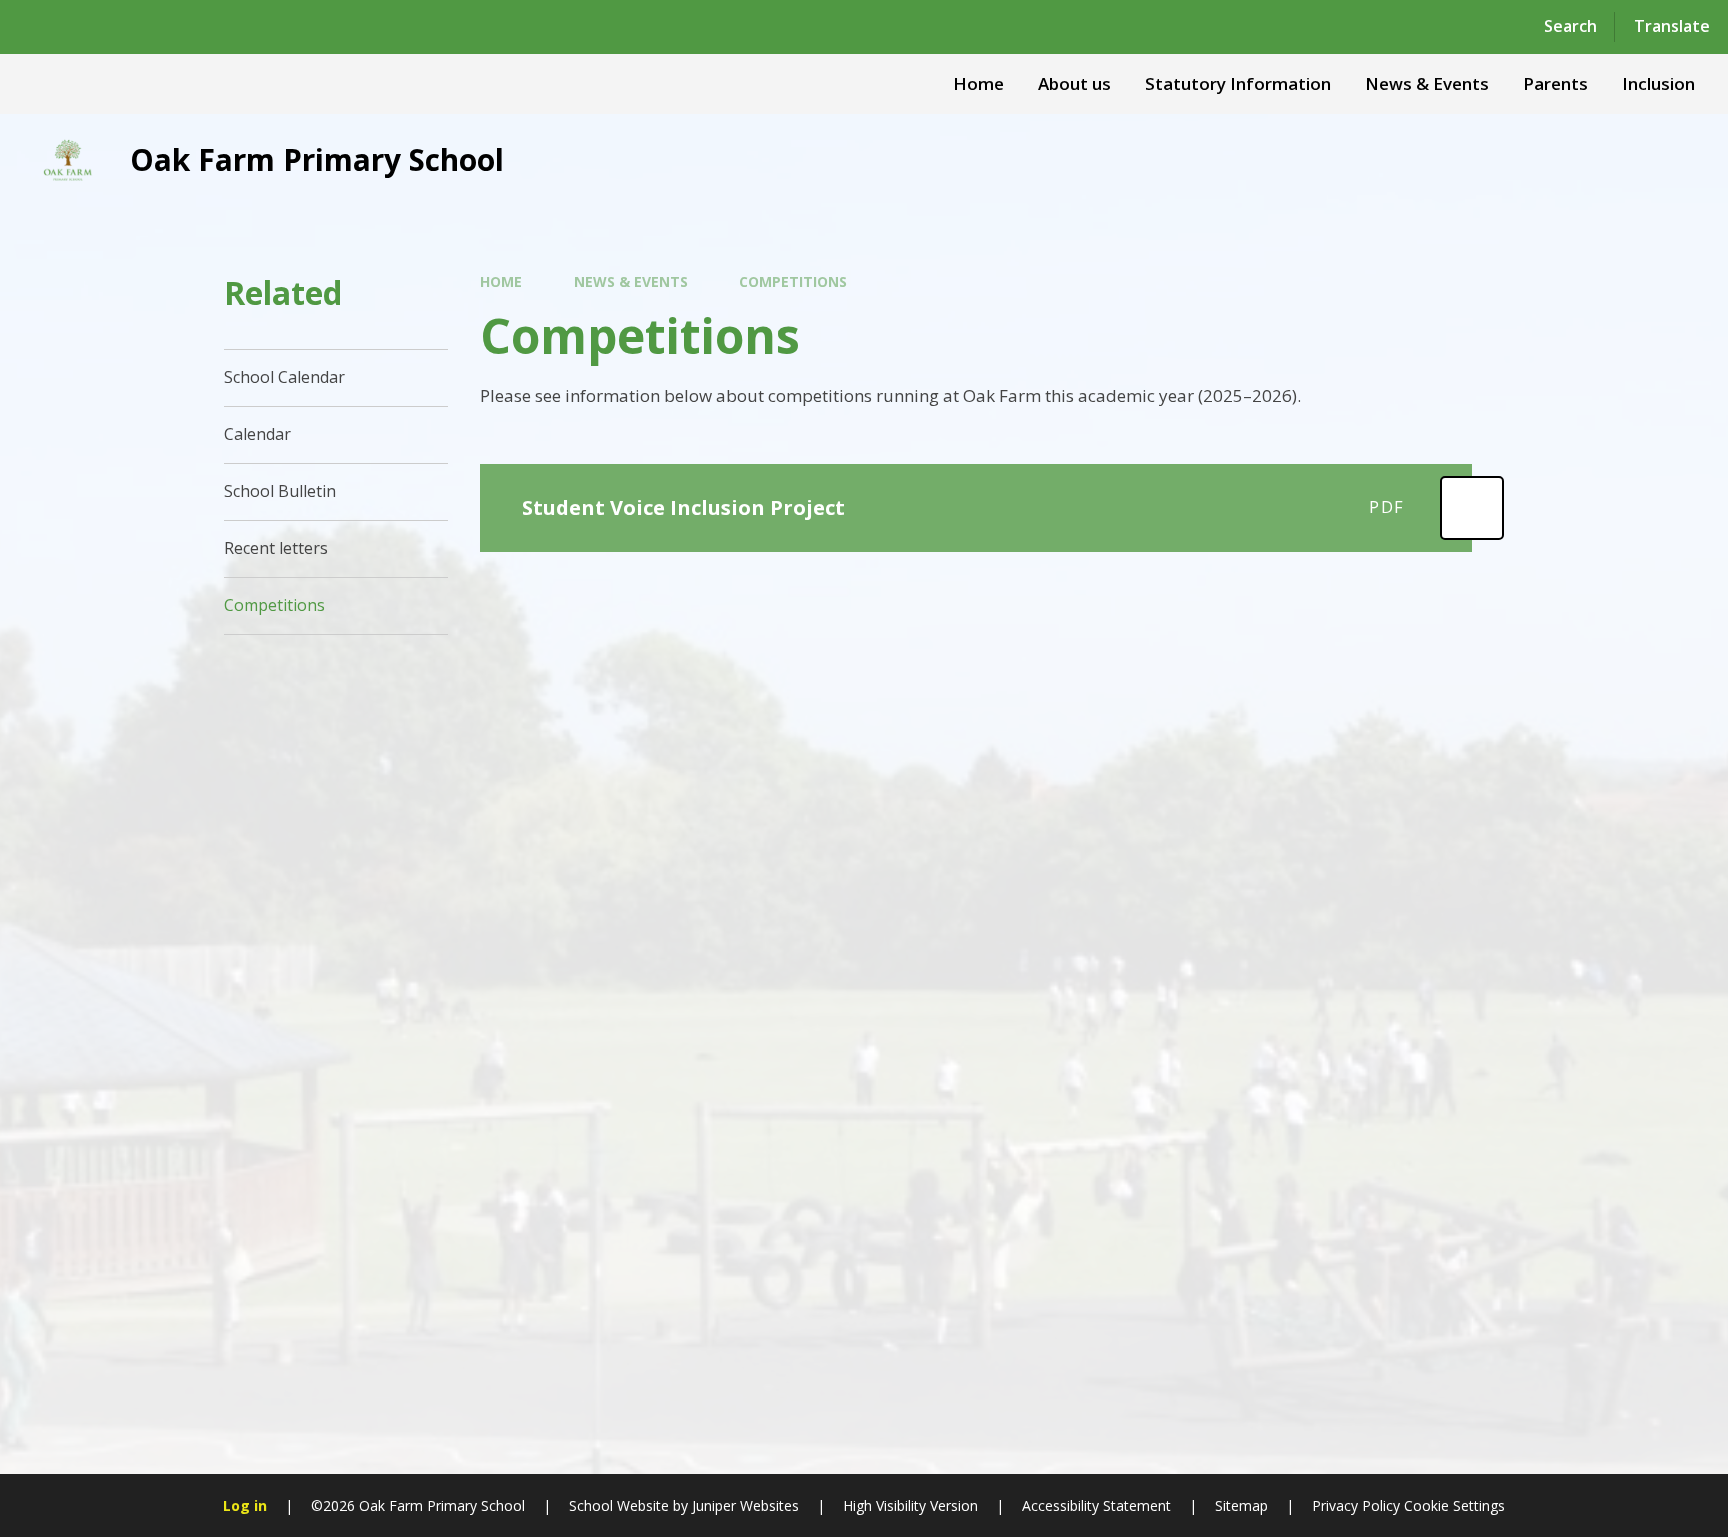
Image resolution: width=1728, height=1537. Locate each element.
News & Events (631, 281)
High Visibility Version (910, 1505)
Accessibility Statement (1096, 1505)
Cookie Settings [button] (1454, 1505)
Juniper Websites (745, 1505)
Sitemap (1241, 1505)
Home (501, 281)
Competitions (793, 281)
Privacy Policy (1356, 1505)
